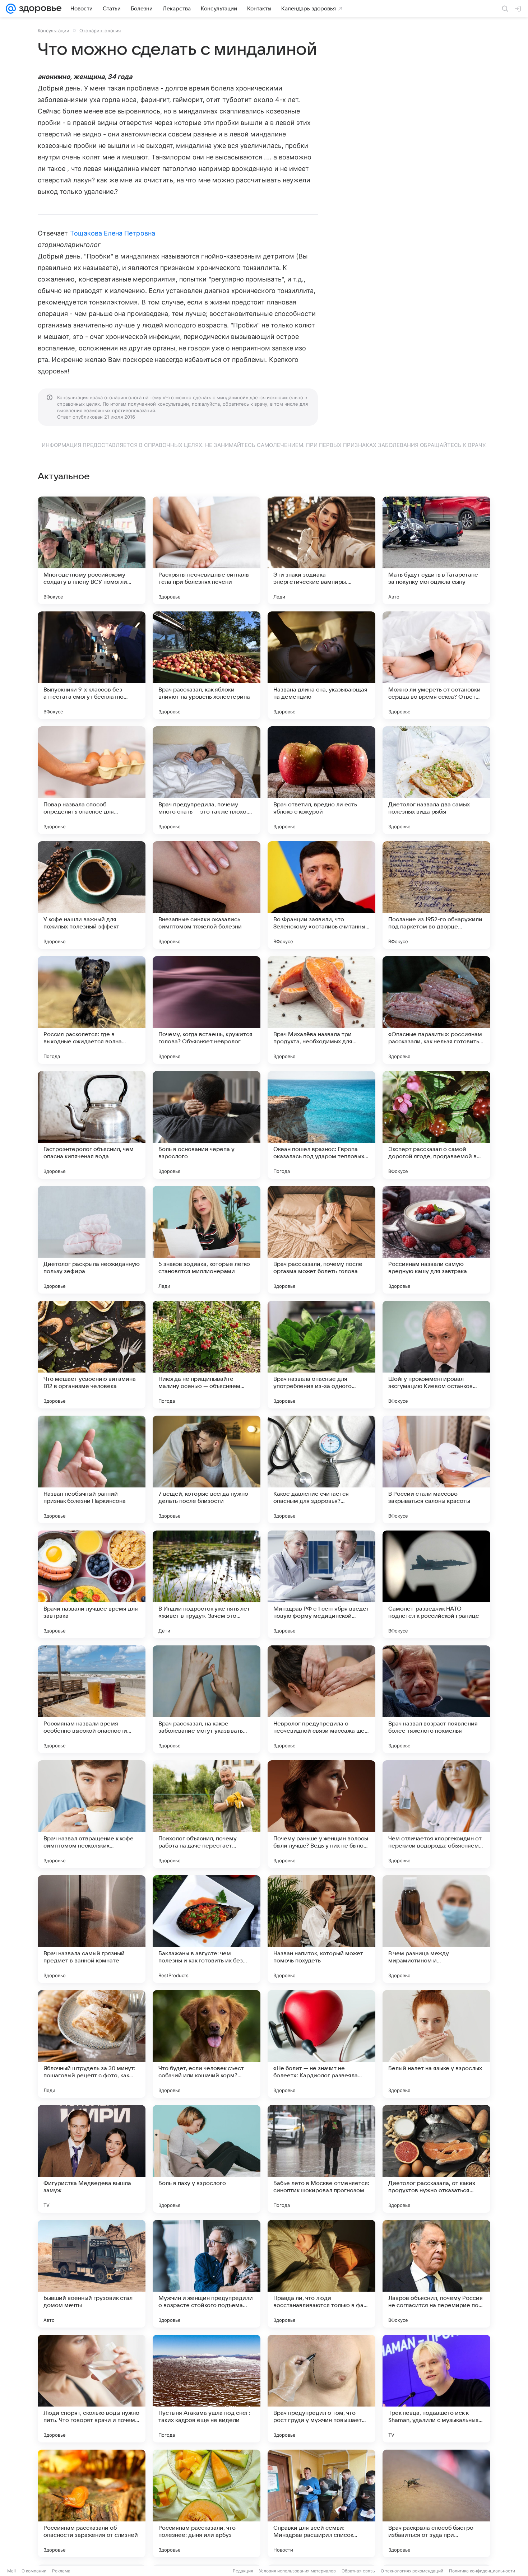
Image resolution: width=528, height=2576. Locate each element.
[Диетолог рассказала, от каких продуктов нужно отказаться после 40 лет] (436, 2159)
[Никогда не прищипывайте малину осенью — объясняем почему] (207, 1355)
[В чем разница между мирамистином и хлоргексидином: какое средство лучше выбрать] (436, 1929)
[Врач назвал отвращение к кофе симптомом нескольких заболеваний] (92, 1814)
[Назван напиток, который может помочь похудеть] (321, 1929)
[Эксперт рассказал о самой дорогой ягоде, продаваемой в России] (436, 1125)
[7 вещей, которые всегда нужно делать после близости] (207, 1469)
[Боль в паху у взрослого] (207, 2159)
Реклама (61, 2571)
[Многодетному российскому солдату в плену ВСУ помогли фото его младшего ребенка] (92, 550)
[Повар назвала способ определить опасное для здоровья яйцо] (92, 780)
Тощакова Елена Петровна (113, 233)
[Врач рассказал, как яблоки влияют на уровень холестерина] (207, 665)
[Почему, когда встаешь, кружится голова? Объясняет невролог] (207, 1010)
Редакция (243, 2571)
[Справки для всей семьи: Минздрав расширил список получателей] (321, 2503)
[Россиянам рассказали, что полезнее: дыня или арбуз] (207, 2503)
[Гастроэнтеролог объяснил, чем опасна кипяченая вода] (92, 1125)
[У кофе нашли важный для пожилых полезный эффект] (92, 895)
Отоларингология (100, 31)
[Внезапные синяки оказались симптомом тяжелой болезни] (207, 895)
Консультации (54, 31)
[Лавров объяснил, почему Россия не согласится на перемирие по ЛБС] (436, 2274)
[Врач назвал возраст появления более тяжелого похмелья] (436, 1699)
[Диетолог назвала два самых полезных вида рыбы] (436, 780)
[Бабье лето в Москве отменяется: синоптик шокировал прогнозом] (321, 2159)
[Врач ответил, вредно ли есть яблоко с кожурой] (321, 780)
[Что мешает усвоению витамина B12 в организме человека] (92, 1355)
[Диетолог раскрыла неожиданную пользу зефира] (92, 1240)
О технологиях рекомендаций (412, 2571)
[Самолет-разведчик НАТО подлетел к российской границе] (436, 1584)
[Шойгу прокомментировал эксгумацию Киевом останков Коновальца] (436, 1355)
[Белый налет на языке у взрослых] (436, 2044)
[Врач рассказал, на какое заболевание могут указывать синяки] (207, 1699)
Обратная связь (358, 2571)
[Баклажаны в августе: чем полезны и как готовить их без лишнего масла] (207, 1929)
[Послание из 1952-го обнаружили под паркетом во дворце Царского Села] (436, 895)
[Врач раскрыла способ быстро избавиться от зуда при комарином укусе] (436, 2503)
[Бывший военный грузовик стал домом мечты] (92, 2274)
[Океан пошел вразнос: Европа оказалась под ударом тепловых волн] (321, 1125)
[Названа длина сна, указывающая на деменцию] (321, 665)
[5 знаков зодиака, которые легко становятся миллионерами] (207, 1240)
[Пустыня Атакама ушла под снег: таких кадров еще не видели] (207, 2389)
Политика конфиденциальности (482, 2571)
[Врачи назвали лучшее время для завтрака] (92, 1584)
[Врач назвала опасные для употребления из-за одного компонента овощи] (321, 1355)
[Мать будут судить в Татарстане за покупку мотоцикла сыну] (436, 550)
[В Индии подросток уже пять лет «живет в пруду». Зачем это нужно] (207, 1584)
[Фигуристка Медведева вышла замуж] (92, 2159)
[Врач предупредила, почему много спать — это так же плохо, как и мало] (207, 780)
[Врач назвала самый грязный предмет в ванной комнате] (92, 1929)
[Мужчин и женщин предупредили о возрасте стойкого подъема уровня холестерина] (207, 2274)
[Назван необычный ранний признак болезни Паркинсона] (92, 1469)
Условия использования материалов (297, 2571)
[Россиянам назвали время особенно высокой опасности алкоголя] (92, 1699)
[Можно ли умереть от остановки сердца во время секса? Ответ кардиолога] (436, 665)
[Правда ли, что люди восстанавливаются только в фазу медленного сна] (321, 2274)
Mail (11, 2571)
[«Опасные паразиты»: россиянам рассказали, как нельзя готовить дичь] (436, 1010)
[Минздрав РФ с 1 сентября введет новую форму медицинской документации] (321, 1584)
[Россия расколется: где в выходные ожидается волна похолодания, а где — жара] (92, 1010)
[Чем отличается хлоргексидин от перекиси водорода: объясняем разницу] (436, 1814)
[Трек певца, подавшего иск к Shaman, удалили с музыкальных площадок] (436, 2389)
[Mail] (11, 9)
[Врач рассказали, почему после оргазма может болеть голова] (321, 1240)
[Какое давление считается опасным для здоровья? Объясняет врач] (321, 1469)
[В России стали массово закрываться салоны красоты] (436, 1469)
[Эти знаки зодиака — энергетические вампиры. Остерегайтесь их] (321, 550)
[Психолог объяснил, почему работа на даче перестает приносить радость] (207, 1814)
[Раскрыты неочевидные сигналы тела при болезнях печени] (207, 550)
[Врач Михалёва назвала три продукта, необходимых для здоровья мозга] (321, 1010)
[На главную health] (39, 9)
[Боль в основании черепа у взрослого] (207, 1125)
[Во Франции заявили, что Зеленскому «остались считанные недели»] (321, 895)
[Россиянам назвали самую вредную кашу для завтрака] (436, 1240)
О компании (34, 2571)
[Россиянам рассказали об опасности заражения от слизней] (92, 2503)
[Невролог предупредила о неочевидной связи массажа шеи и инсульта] (321, 1699)
